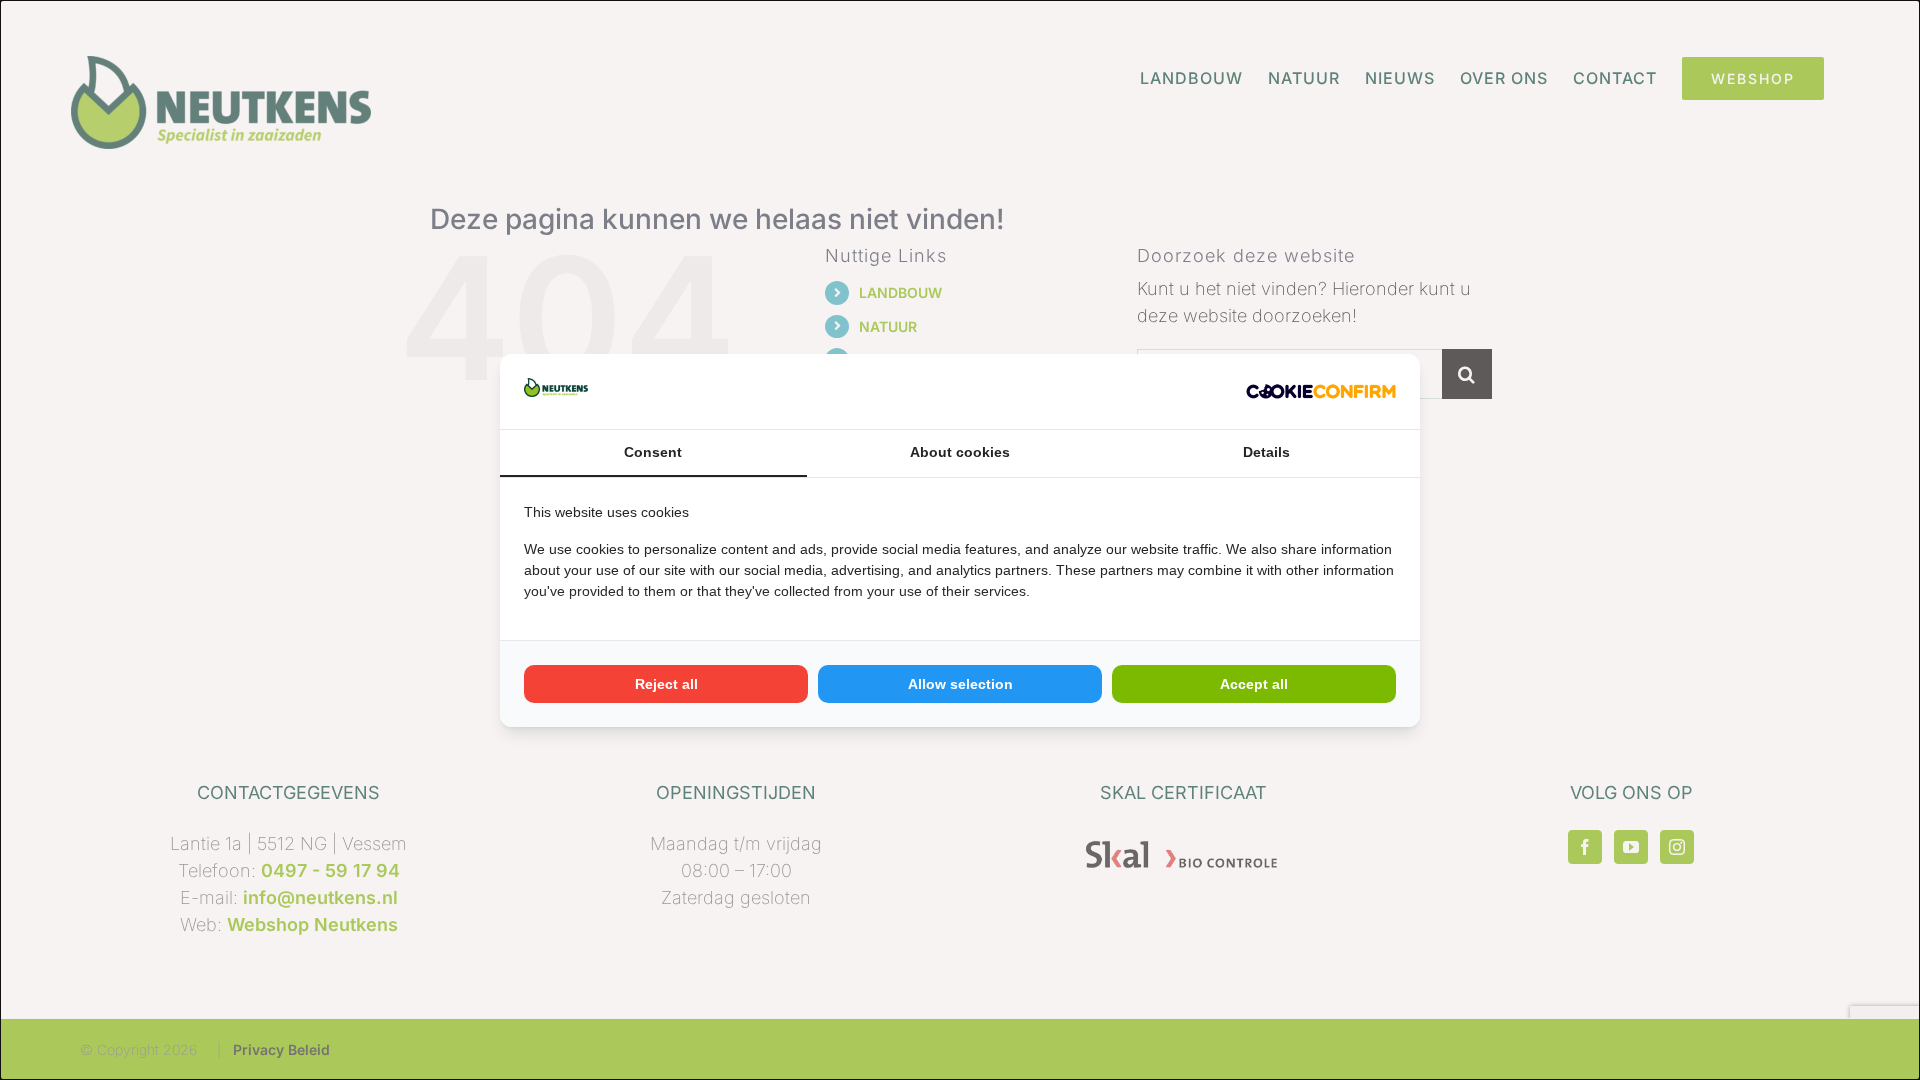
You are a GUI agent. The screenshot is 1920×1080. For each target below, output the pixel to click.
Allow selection (960, 684)
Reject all (666, 684)
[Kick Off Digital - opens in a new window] (1321, 391)
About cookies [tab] (960, 452)
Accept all (1254, 684)
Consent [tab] (653, 452)
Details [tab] (1266, 452)
